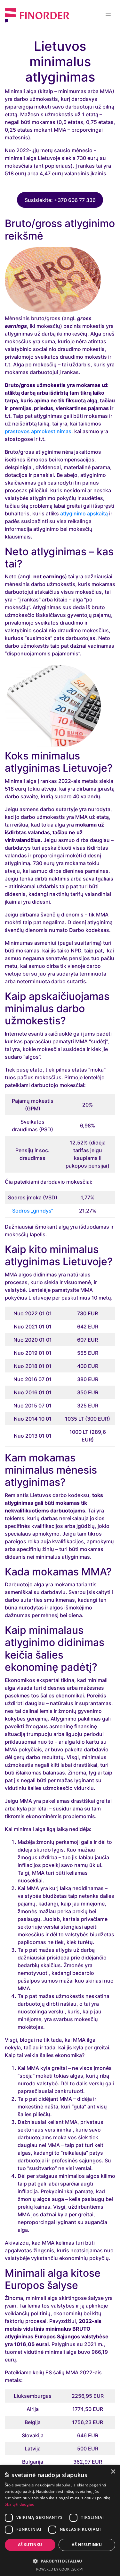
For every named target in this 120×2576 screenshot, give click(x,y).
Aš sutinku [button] (30, 2545)
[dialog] (60, 2520)
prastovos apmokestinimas (38, 431)
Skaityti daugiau (20, 2504)
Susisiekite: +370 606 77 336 (60, 200)
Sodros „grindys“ (33, 1211)
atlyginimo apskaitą (84, 513)
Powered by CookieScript (60, 2569)
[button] (60, 2561)
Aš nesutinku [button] (87, 2545)
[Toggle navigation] (108, 15)
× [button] (113, 2472)
